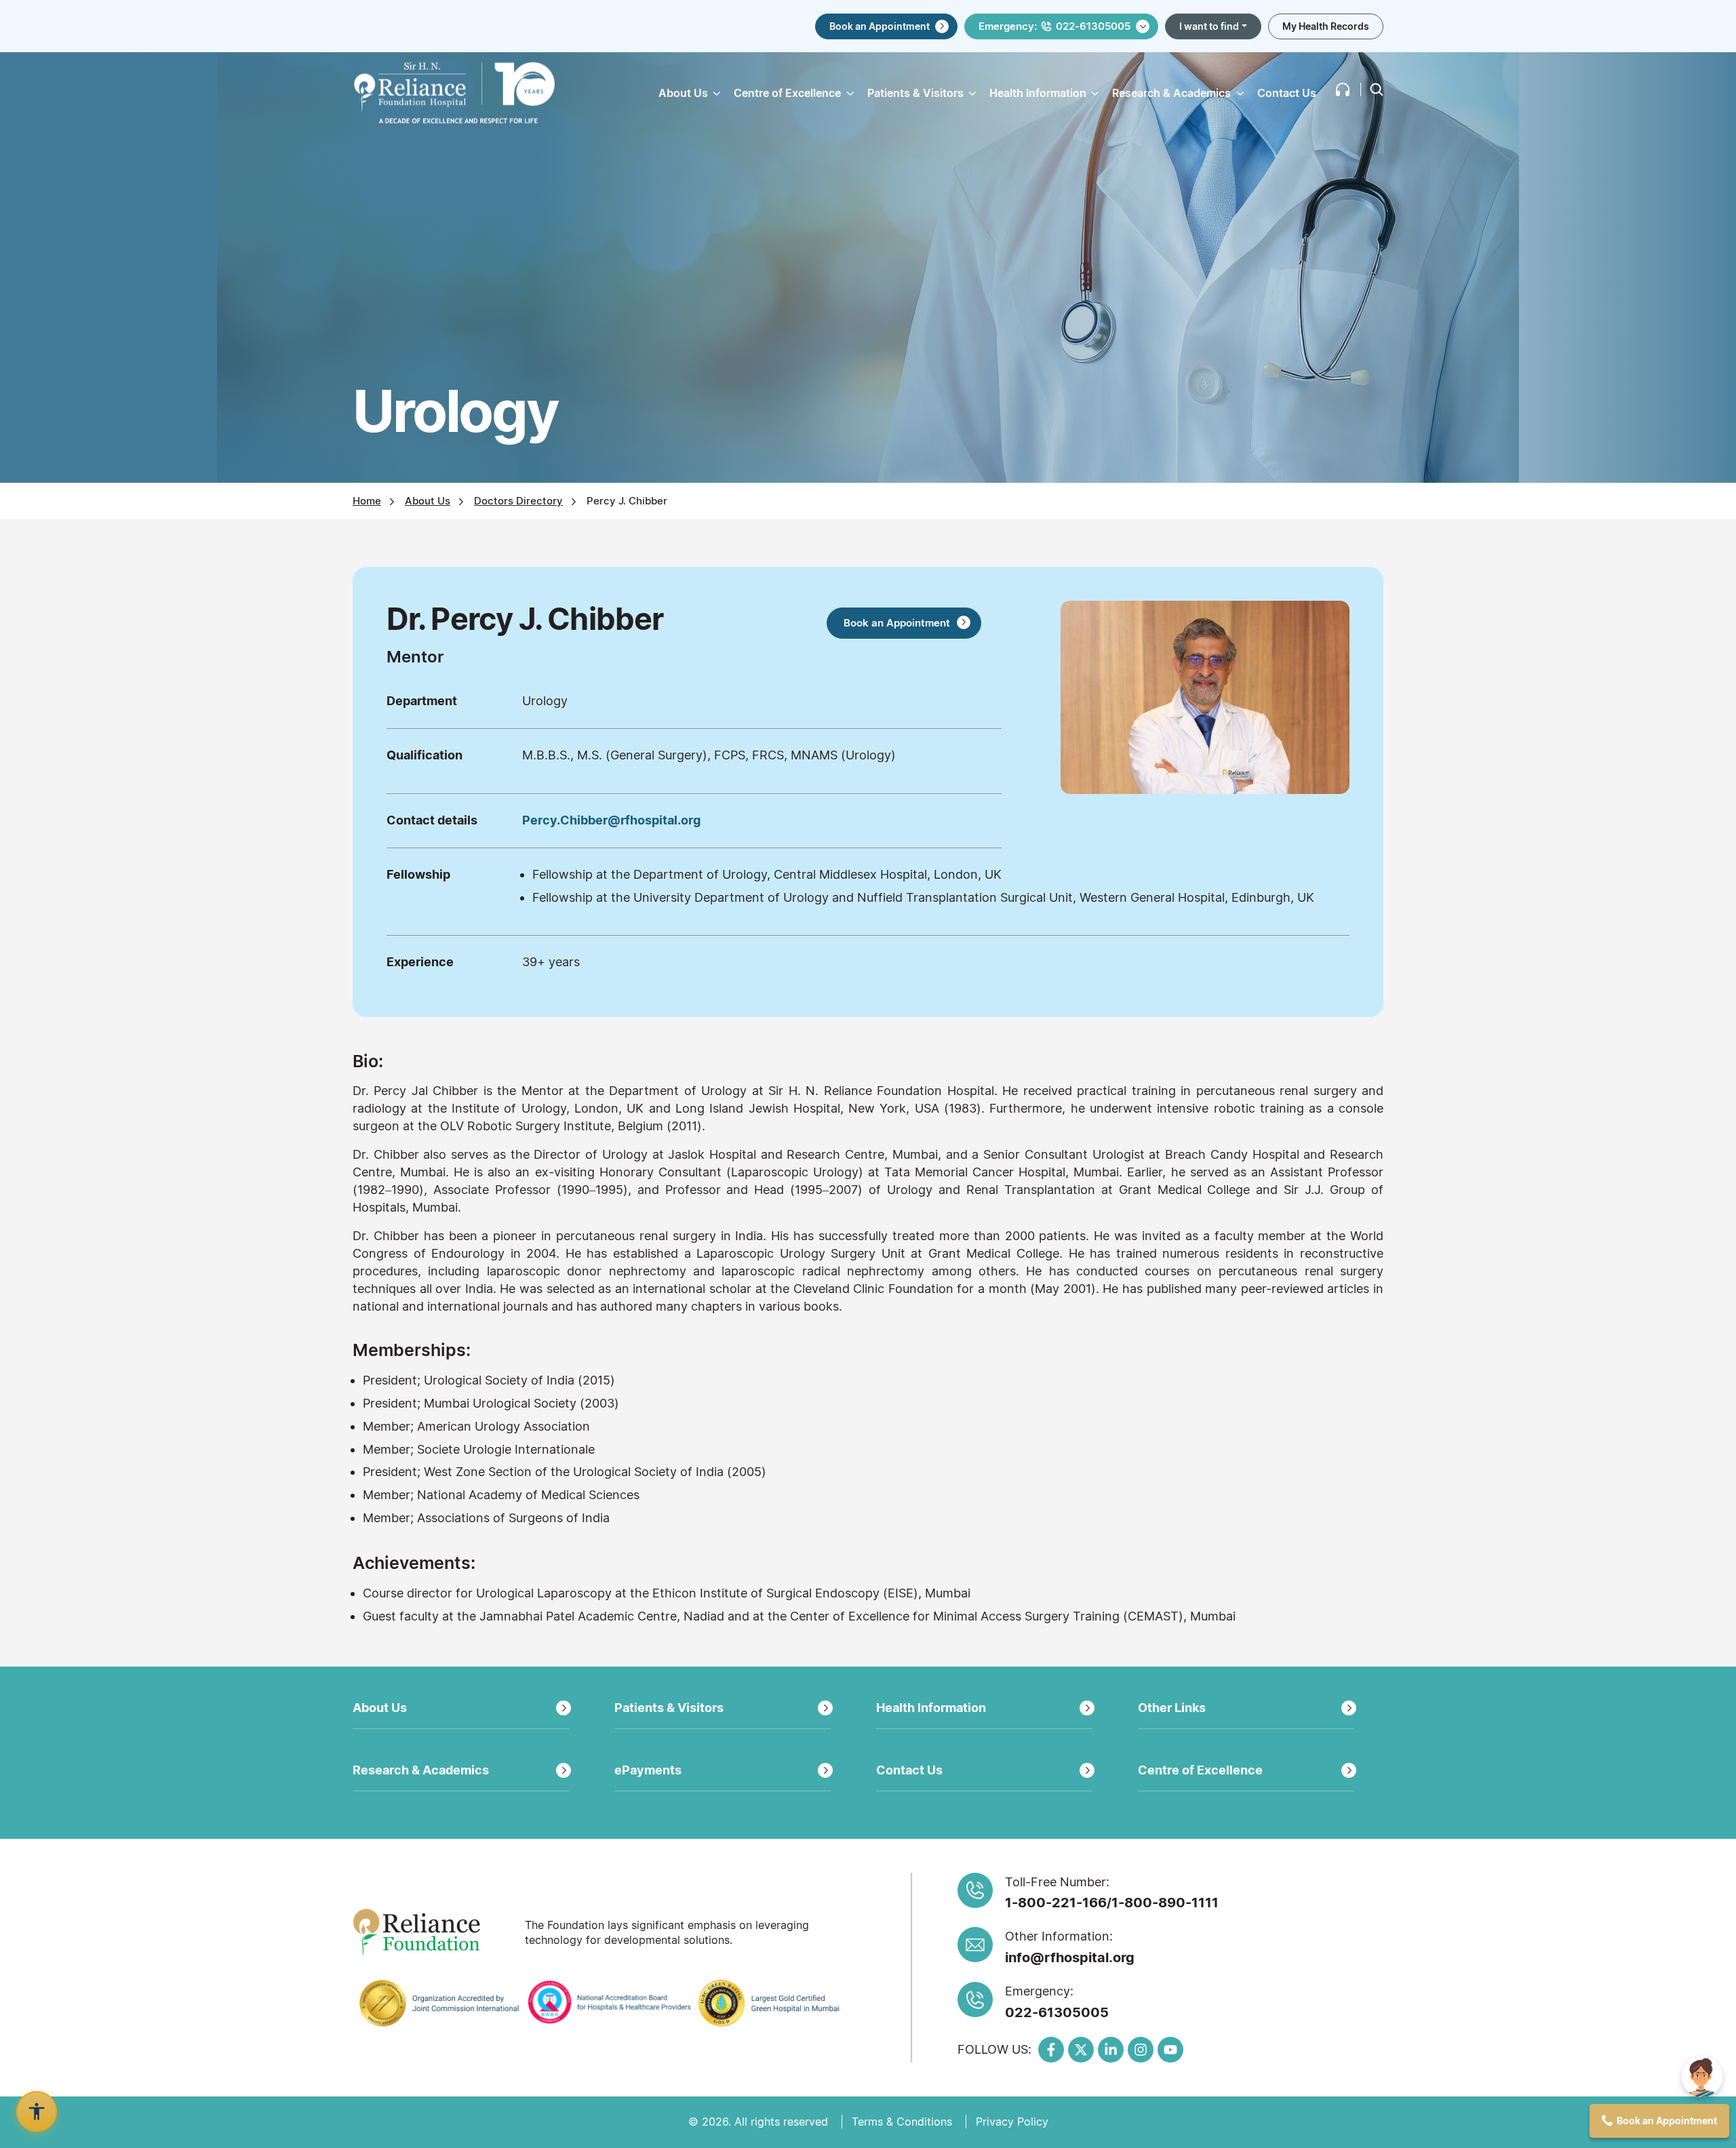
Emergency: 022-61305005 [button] (1054, 26)
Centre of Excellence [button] (787, 93)
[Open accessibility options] (37, 2111)
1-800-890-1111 (1165, 1903)
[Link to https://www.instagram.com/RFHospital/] (1141, 2050)
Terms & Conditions (902, 2122)
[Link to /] (454, 93)
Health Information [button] (1038, 93)
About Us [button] (683, 93)
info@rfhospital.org (1070, 1957)
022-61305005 (1057, 2012)
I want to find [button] (1209, 26)
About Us (428, 501)
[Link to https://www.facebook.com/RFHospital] (1051, 2050)
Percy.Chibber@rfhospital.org (611, 820)
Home (367, 501)
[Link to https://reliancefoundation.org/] (434, 1932)
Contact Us (1287, 93)
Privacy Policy (1012, 2122)
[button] (1343, 89)
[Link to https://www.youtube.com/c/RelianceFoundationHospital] (1170, 2050)
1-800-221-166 (1056, 1903)
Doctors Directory (518, 501)
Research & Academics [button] (1171, 93)
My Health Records (1326, 26)
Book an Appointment (880, 26)
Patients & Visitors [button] (915, 93)
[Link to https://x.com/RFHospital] (1081, 2050)
